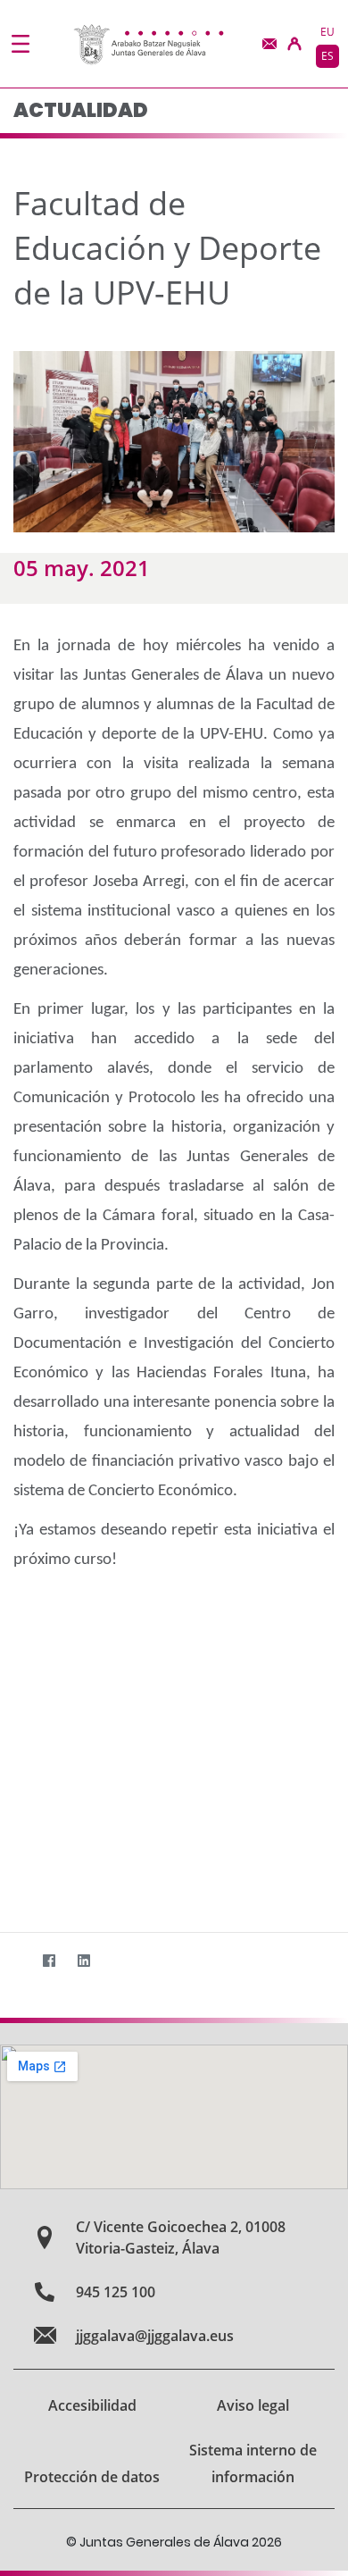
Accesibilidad (92, 2405)
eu (327, 32)
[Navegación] (21, 44)
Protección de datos (92, 2477)
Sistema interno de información (253, 2463)
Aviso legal (253, 2405)
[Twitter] (14, 1961)
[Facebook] (49, 1961)
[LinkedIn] (83, 1961)
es (327, 56)
